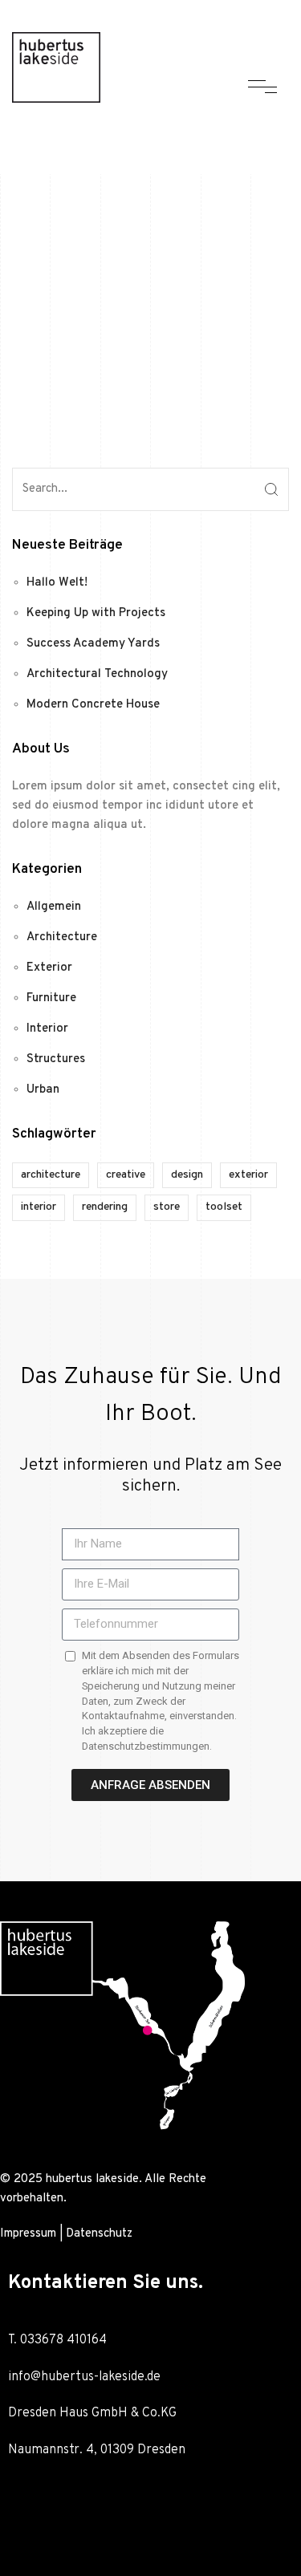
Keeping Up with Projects (96, 613)
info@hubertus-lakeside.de (84, 2377)
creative (126, 1175)
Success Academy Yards (93, 644)
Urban (43, 1090)
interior (39, 1207)
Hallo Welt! (57, 583)
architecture (51, 1175)
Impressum (28, 2234)
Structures (56, 1059)
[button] (151, 2507)
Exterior (49, 968)
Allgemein (54, 907)
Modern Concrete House (93, 705)
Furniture (51, 998)
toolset (224, 1207)
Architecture (62, 937)
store (167, 1207)
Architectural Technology (97, 674)
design (187, 1175)
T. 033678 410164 (59, 2340)
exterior (248, 1175)
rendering (105, 1207)
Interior (47, 1029)
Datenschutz (99, 2234)
